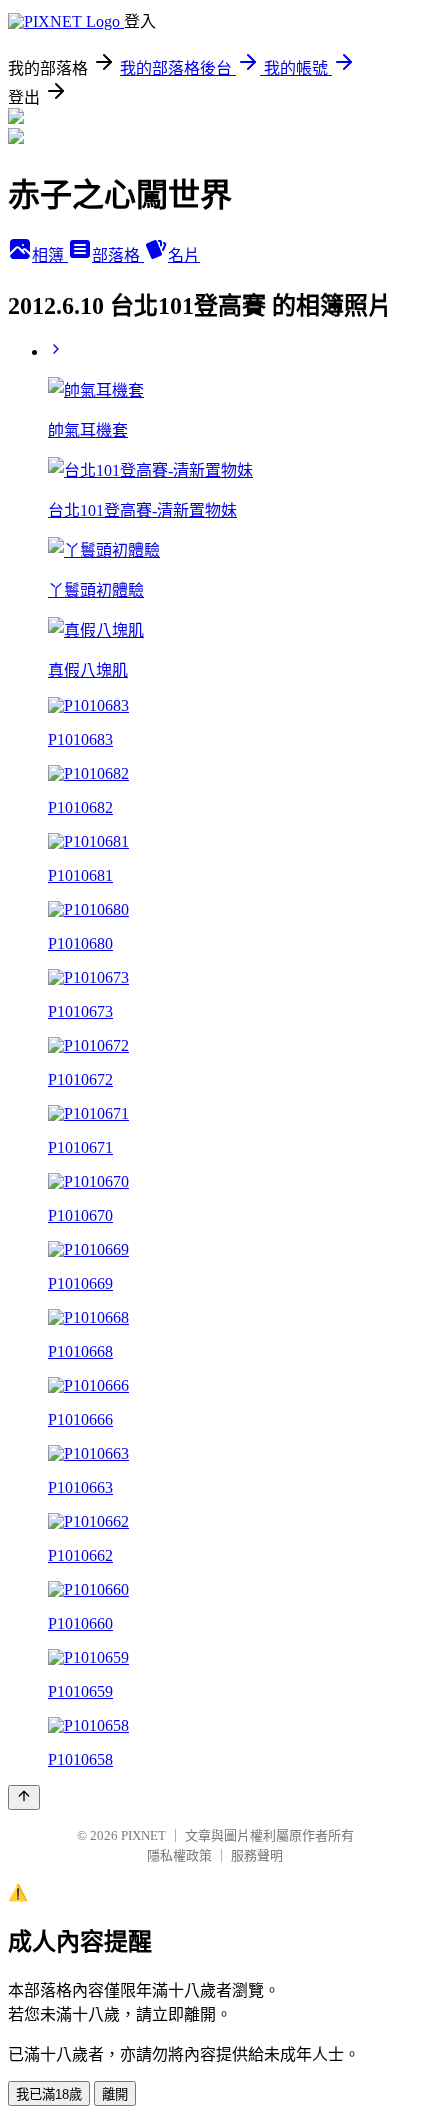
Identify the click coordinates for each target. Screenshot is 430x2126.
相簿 (50, 255)
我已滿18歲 (49, 2094)
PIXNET (143, 1835)
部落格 (118, 255)
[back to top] (24, 1797)
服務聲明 (257, 1855)
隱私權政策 (179, 1855)
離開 (115, 2094)
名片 (184, 255)
